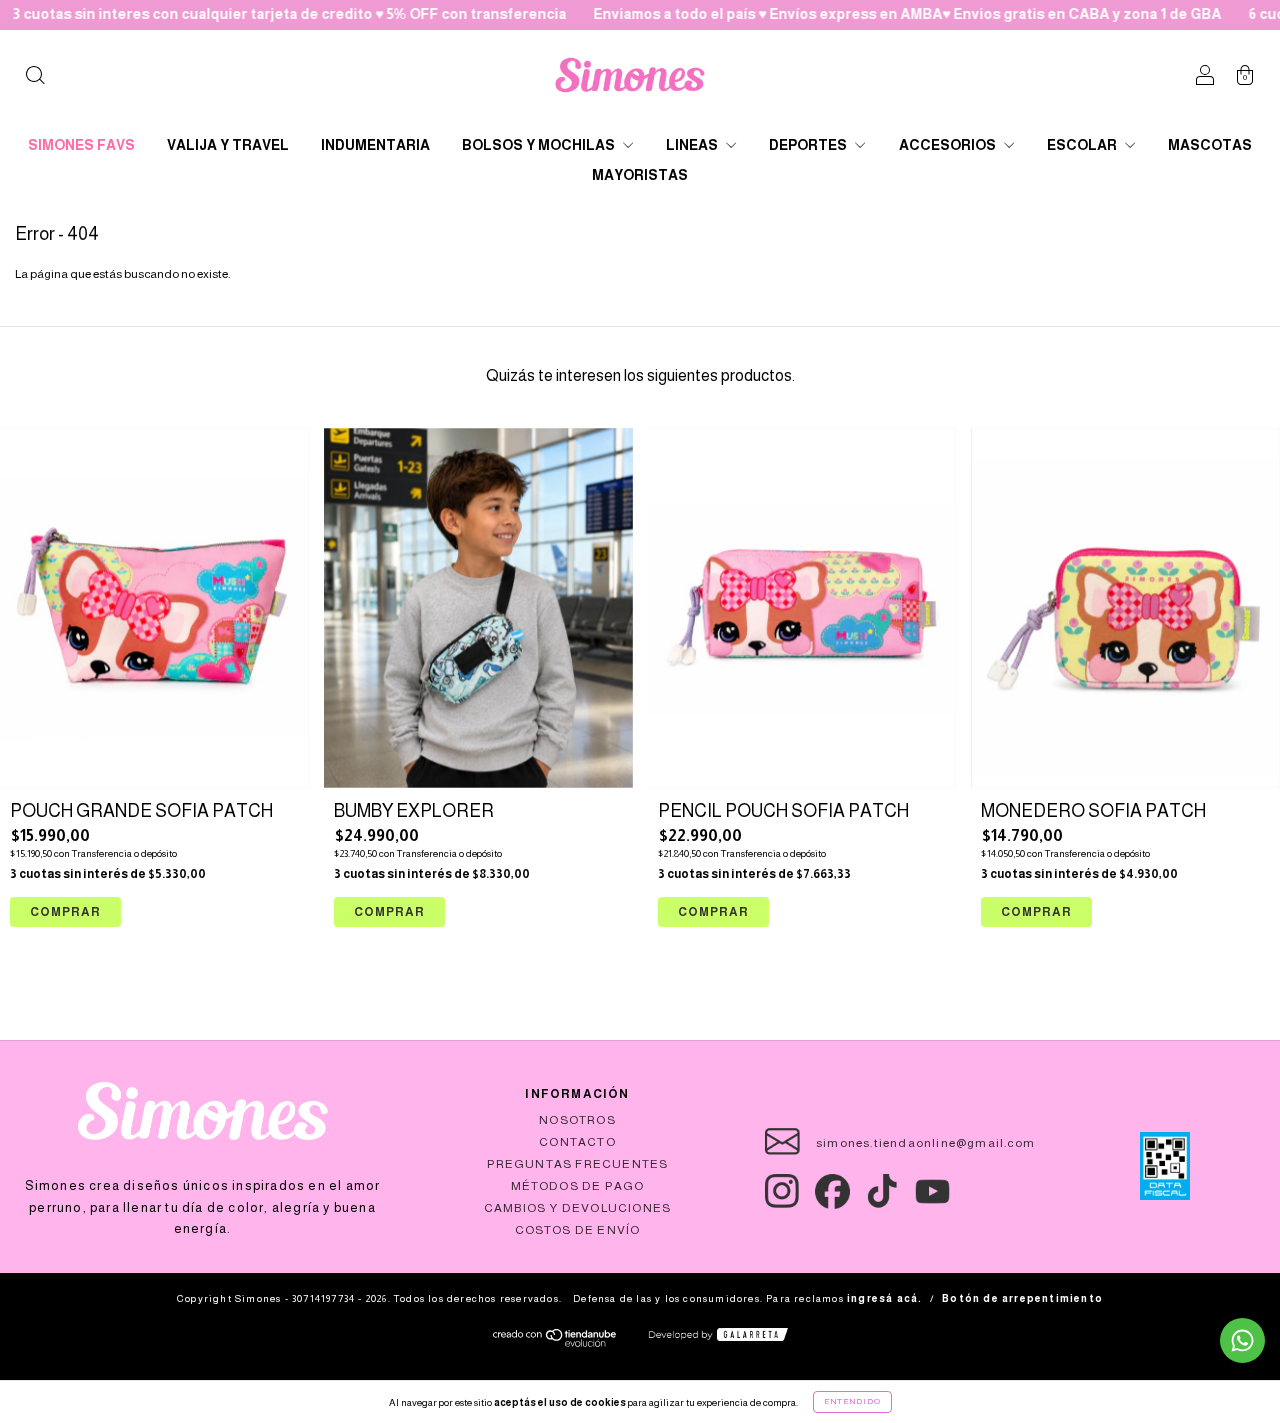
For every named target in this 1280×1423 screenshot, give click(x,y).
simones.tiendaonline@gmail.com (925, 1143)
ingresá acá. (884, 1298)
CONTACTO (577, 1142)
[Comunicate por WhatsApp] (1242, 1340)
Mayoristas (640, 175)
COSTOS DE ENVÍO (578, 1230)
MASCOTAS (1210, 145)
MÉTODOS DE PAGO (578, 1186)
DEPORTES (809, 145)
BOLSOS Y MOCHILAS (540, 145)
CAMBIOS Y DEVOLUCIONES (577, 1208)
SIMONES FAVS (81, 145)
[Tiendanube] (555, 1343)
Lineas (693, 145)
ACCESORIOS (949, 145)
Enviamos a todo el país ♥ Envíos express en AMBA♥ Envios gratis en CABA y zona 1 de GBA (864, 14)
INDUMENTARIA (375, 145)
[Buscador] (35, 78)
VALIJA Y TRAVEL (228, 145)
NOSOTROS (577, 1120)
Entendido (852, 1401)
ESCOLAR (1083, 145)
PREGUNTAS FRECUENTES (578, 1164)
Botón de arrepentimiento (1022, 1298)
